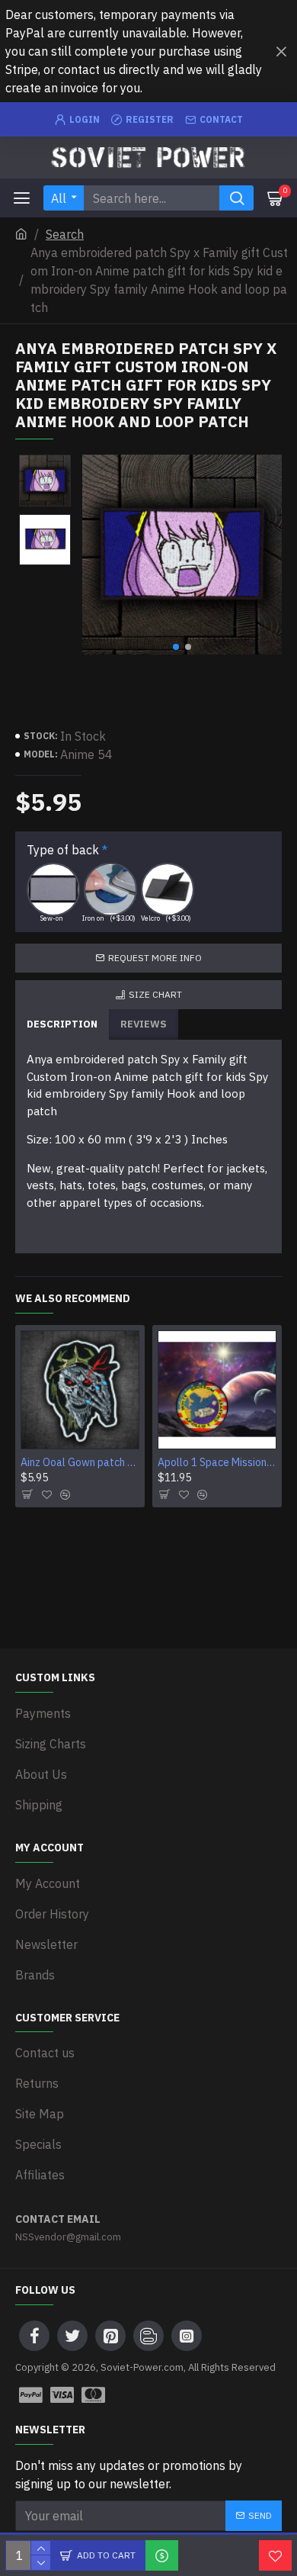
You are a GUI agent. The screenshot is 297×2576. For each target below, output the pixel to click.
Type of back (63, 850)
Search (65, 234)
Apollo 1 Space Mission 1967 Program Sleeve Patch (217, 1462)
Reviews (144, 1024)
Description (62, 1024)
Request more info (155, 958)
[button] (176, 647)
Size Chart (155, 994)
